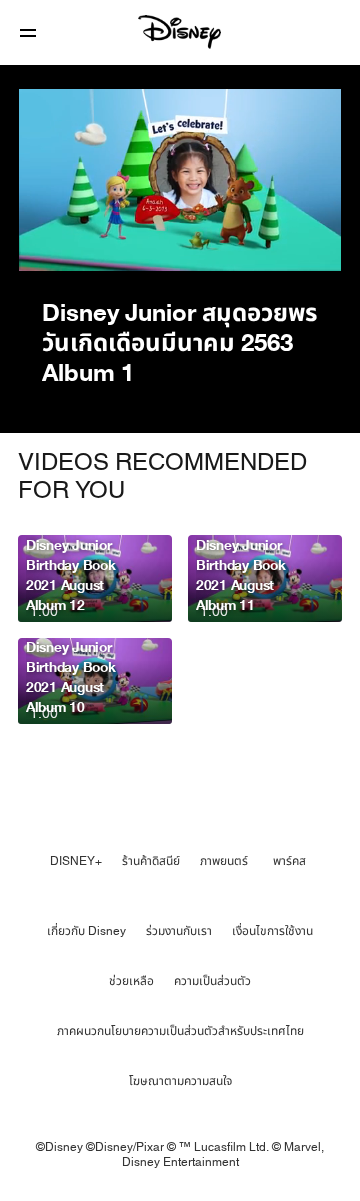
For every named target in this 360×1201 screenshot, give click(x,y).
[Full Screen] (309, 244)
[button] (28, 32)
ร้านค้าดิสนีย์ (151, 861)
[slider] (180, 216)
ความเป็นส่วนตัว (212, 981)
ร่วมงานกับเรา (179, 931)
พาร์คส (289, 861)
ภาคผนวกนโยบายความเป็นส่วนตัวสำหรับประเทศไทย (180, 1031)
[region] (180, 180)
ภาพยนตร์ (224, 861)
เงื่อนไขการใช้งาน (272, 931)
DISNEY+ (76, 861)
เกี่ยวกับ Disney (86, 931)
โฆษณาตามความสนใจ (180, 1081)
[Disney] (180, 32)
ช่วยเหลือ (131, 981)
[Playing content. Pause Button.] (45, 244)
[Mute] (94, 244)
